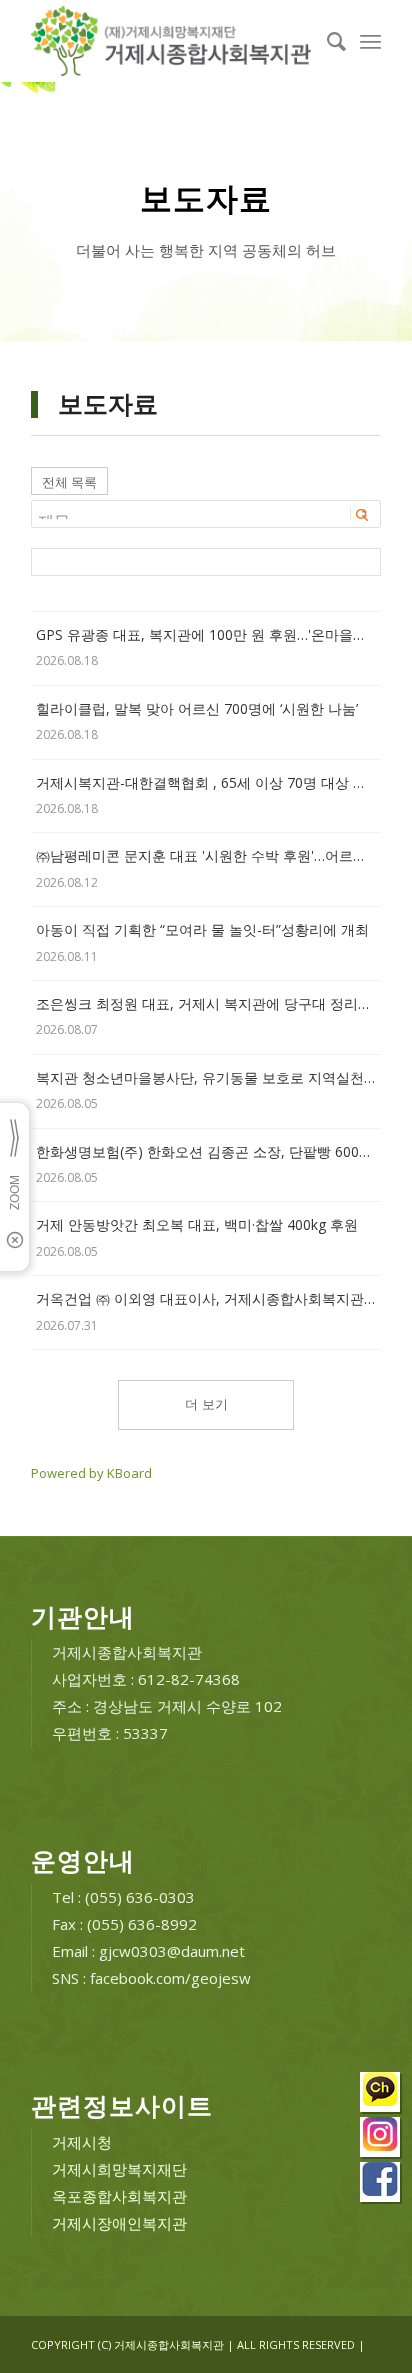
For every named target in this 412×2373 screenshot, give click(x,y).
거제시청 (82, 2142)
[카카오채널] (381, 2094)
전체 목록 (69, 482)
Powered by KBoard (91, 1473)
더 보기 (206, 1404)
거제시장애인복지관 (119, 2223)
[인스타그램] (381, 2139)
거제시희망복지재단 (119, 2169)
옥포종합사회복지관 (119, 2196)
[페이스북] (381, 2184)
